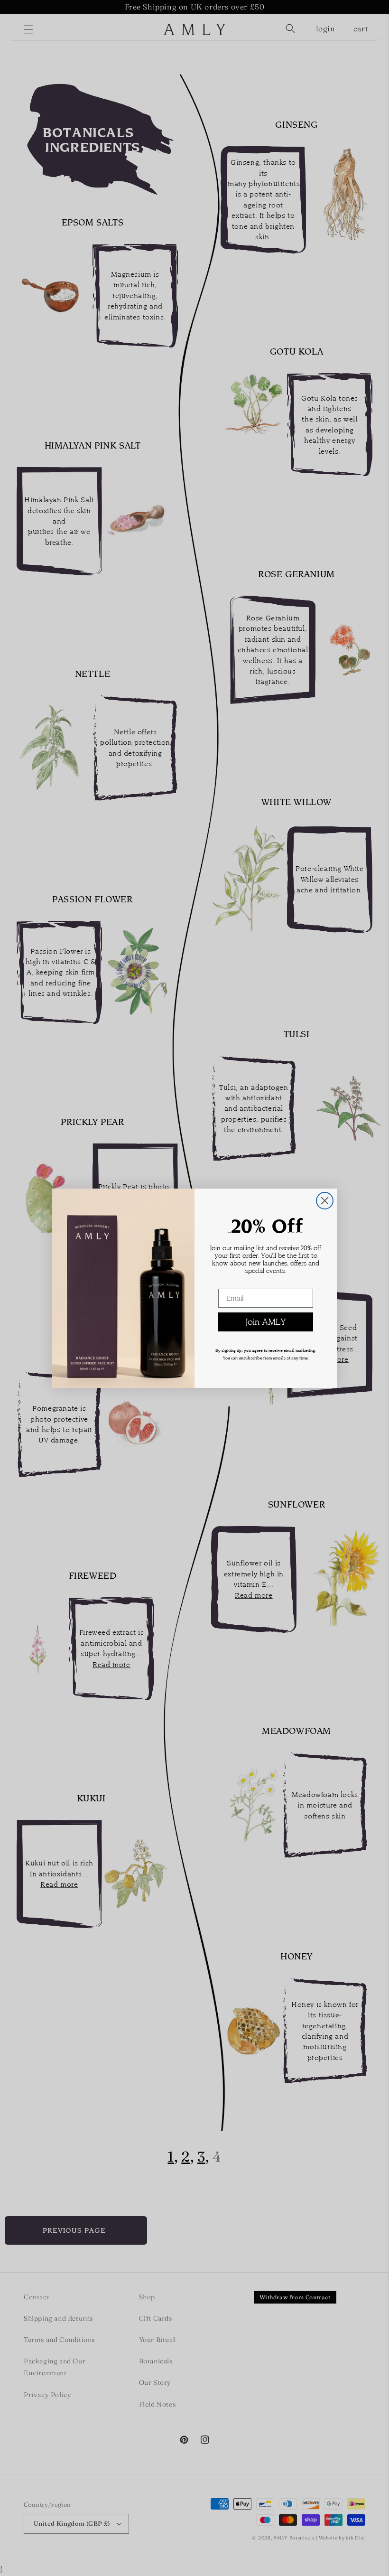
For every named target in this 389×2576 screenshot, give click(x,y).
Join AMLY (266, 1322)
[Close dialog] (325, 1201)
